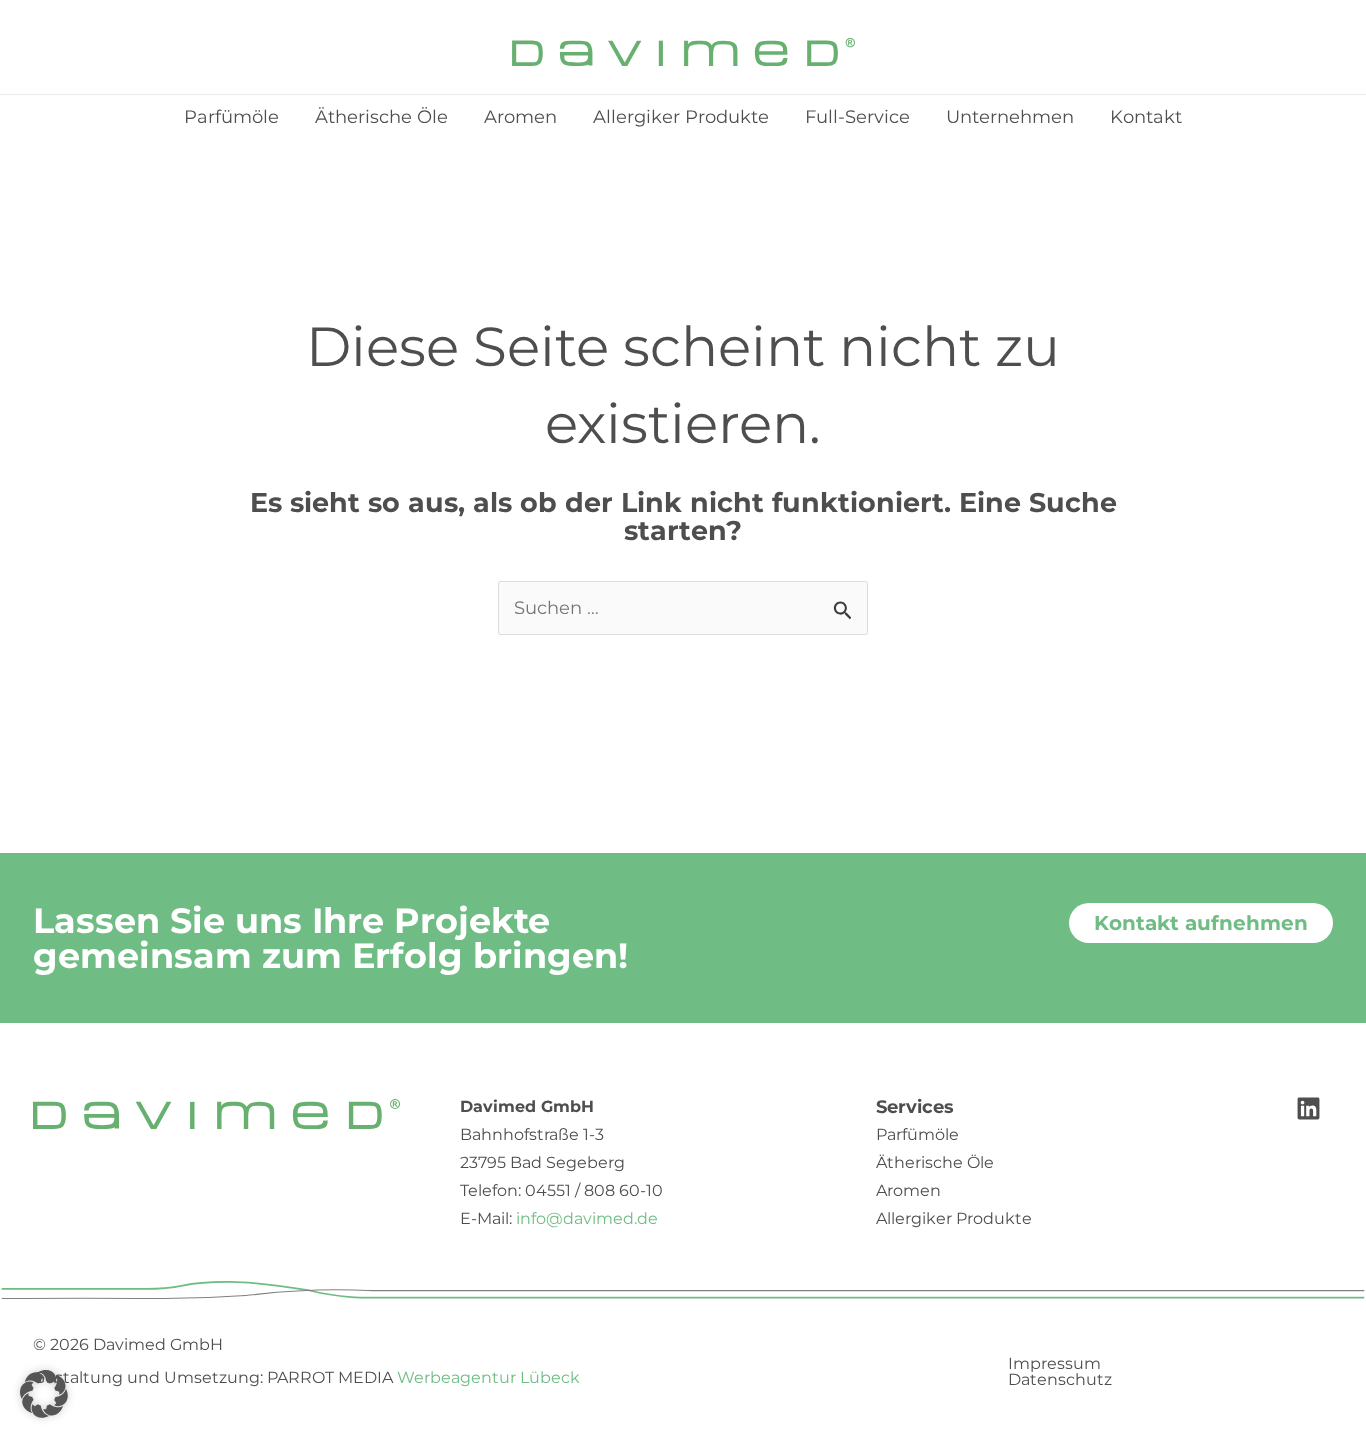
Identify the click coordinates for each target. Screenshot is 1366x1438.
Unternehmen (1010, 117)
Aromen (520, 117)
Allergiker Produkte (681, 117)
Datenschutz (1060, 1380)
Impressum (1054, 1364)
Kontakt (1146, 117)
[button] (44, 1394)
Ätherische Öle (381, 117)
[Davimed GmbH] (683, 51)
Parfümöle (231, 117)
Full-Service (857, 117)
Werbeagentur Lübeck (488, 1377)
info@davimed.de (587, 1218)
